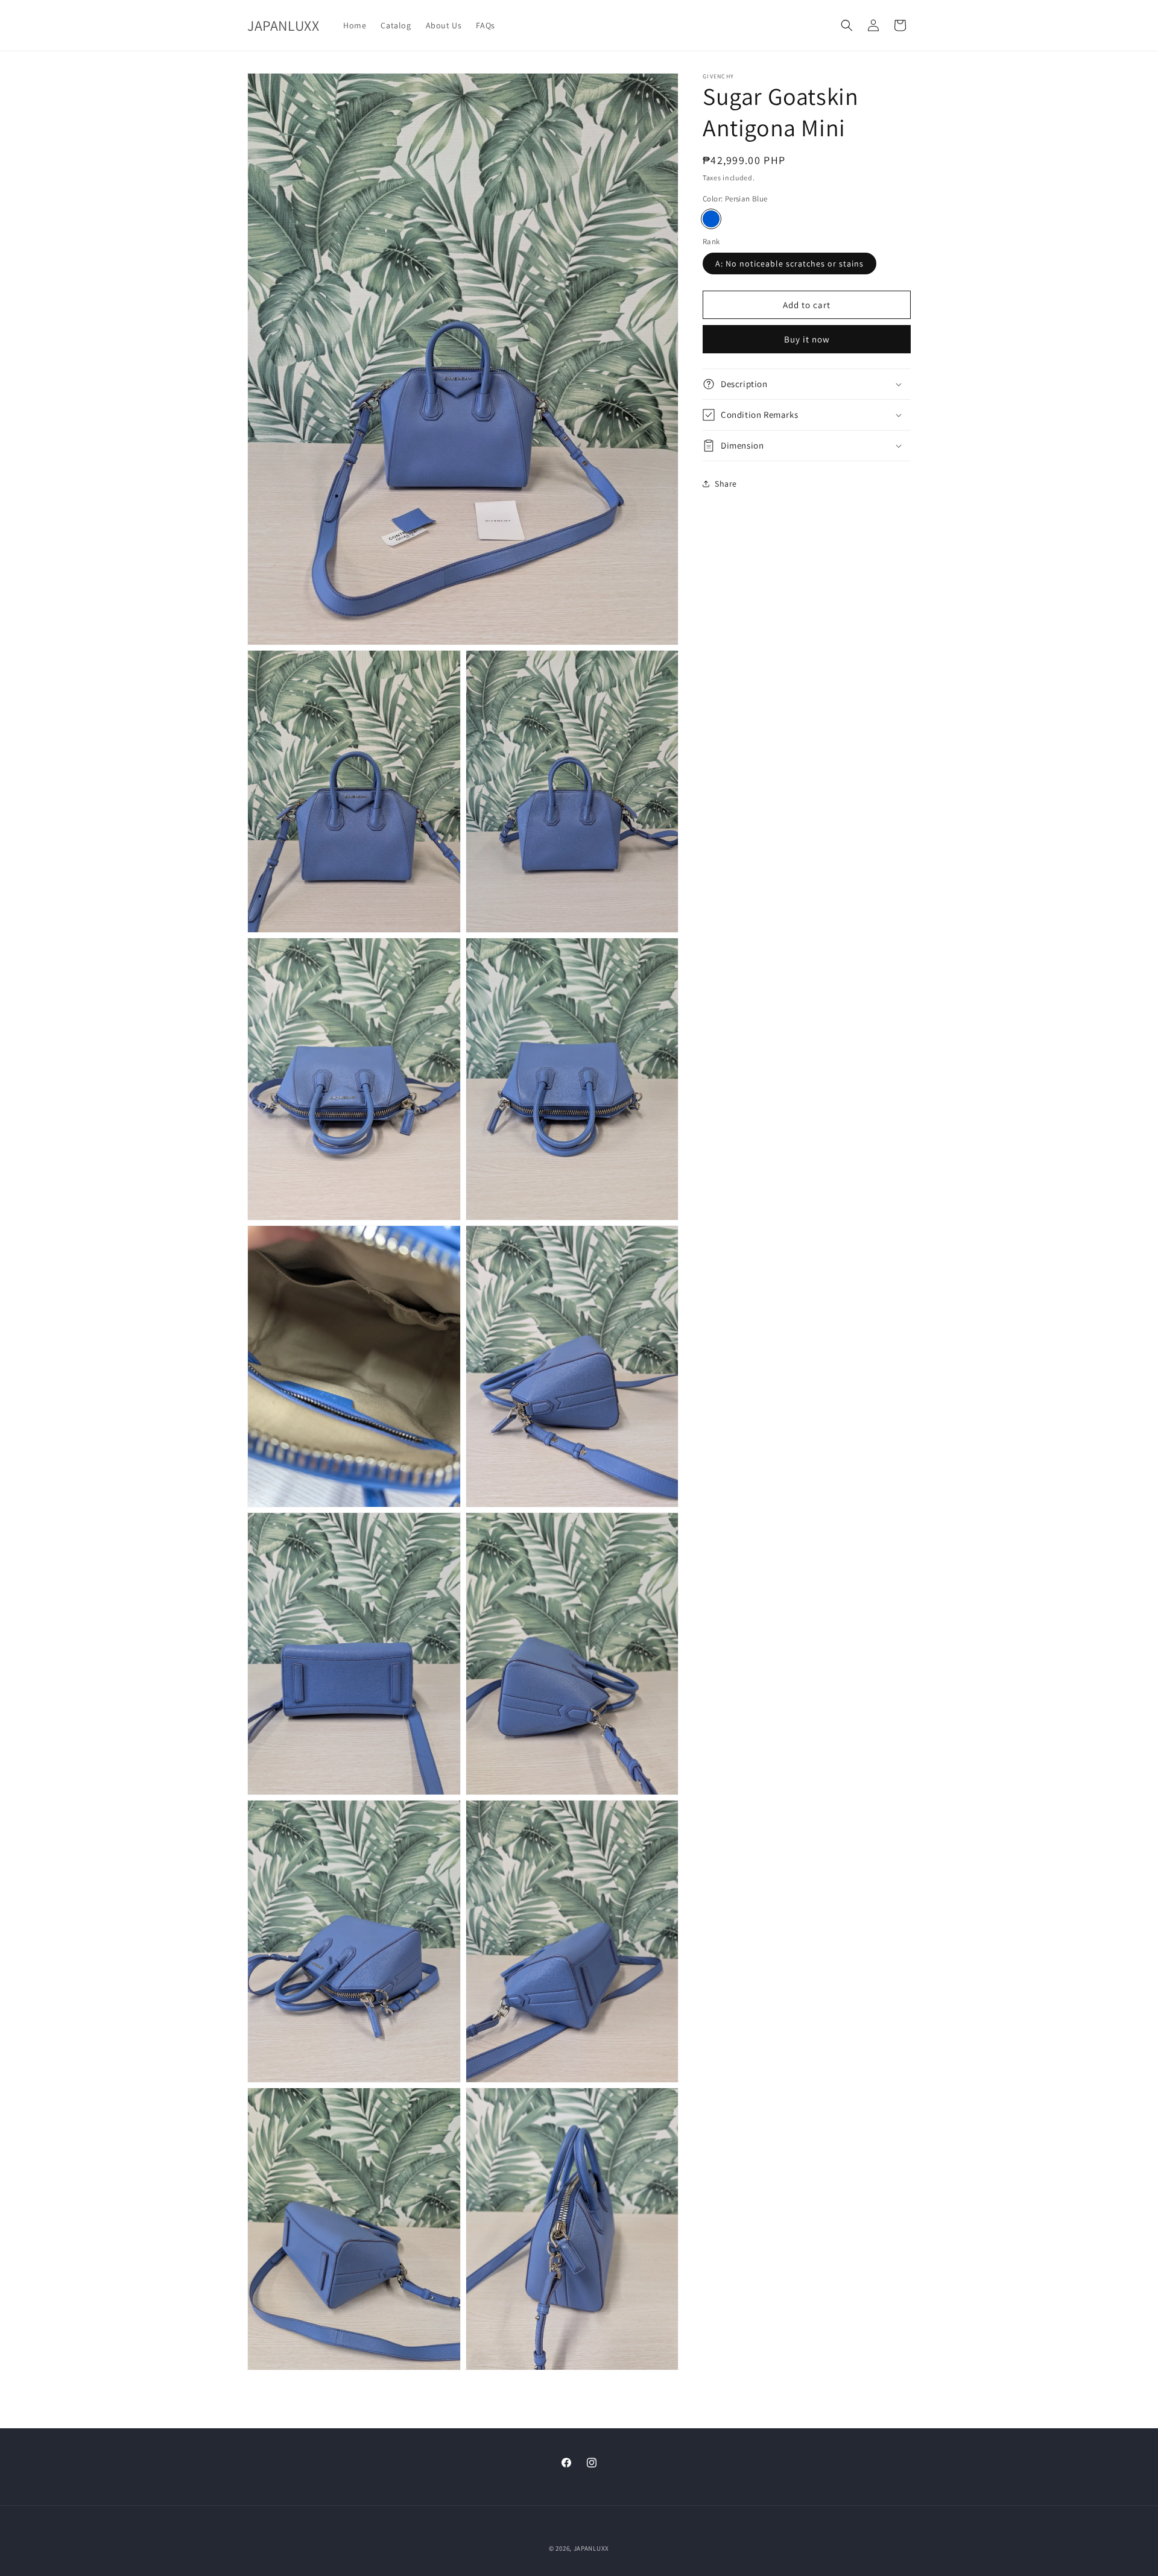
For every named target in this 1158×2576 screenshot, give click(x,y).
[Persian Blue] (711, 219)
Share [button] (726, 484)
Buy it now (807, 339)
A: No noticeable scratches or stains (789, 264)
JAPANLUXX (591, 2548)
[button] (847, 25)
